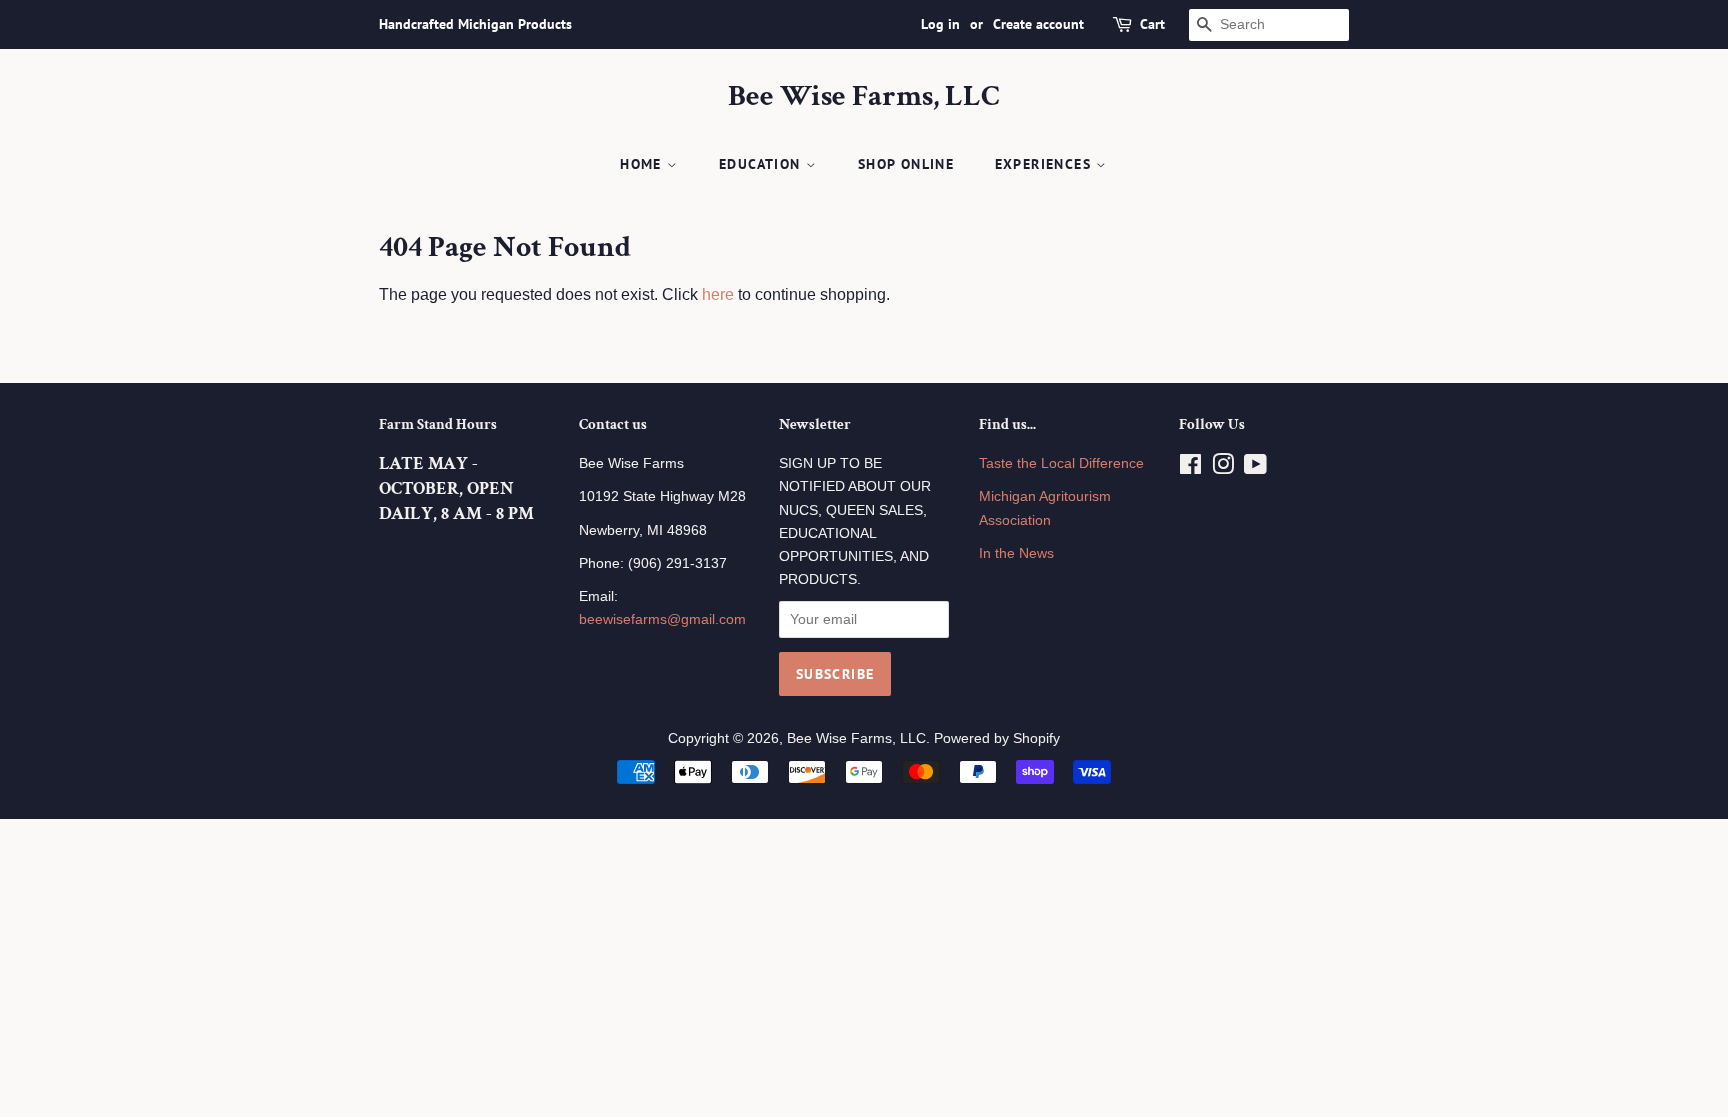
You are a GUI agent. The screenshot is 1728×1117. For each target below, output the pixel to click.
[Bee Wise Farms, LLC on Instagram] (1223, 468)
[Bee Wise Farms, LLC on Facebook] (1190, 468)
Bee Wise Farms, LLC (864, 97)
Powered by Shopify (997, 738)
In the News (1016, 553)
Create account (1038, 24)
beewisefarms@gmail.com (662, 619)
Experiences (1046, 164)
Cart (1152, 24)
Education (762, 164)
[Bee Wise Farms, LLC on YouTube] (1255, 468)
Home (643, 164)
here (718, 294)
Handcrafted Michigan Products (475, 24)
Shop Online (906, 164)
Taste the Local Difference (1061, 463)
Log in (940, 24)
